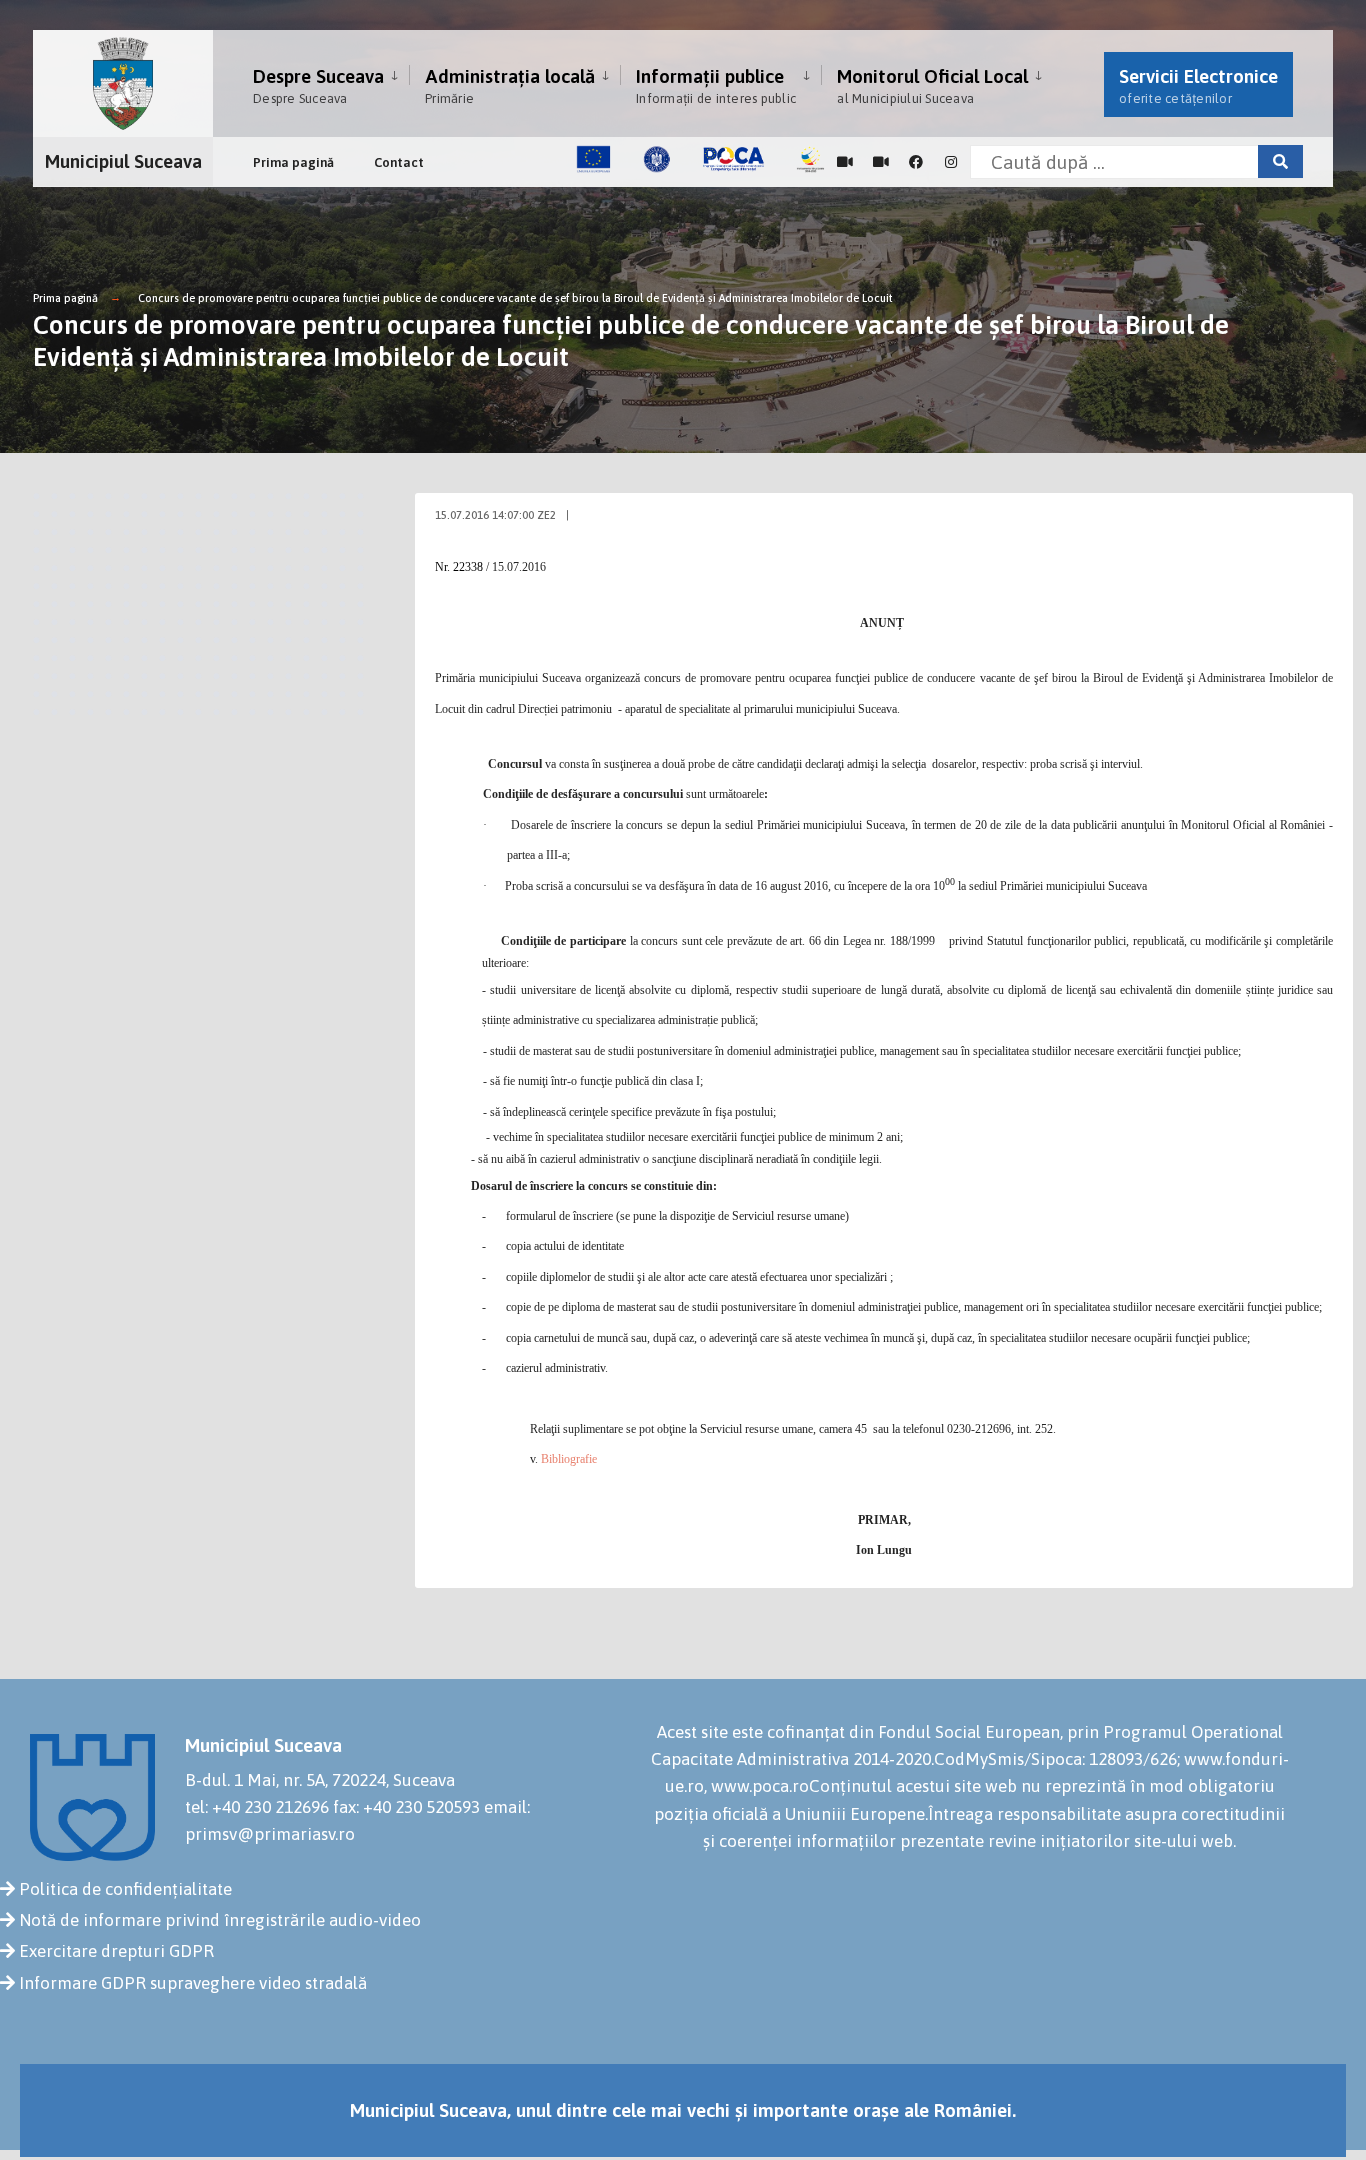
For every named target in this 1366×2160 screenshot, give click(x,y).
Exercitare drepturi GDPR (116, 1951)
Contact (399, 162)
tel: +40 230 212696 (257, 1807)
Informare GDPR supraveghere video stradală (193, 1983)
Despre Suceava (318, 85)
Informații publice (716, 85)
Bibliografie (569, 1459)
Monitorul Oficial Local (932, 85)
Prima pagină (293, 162)
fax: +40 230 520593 (406, 1807)
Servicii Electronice (1198, 85)
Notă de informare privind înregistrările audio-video (220, 1920)
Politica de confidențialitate (125, 1889)
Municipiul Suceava (123, 161)
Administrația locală (510, 85)
